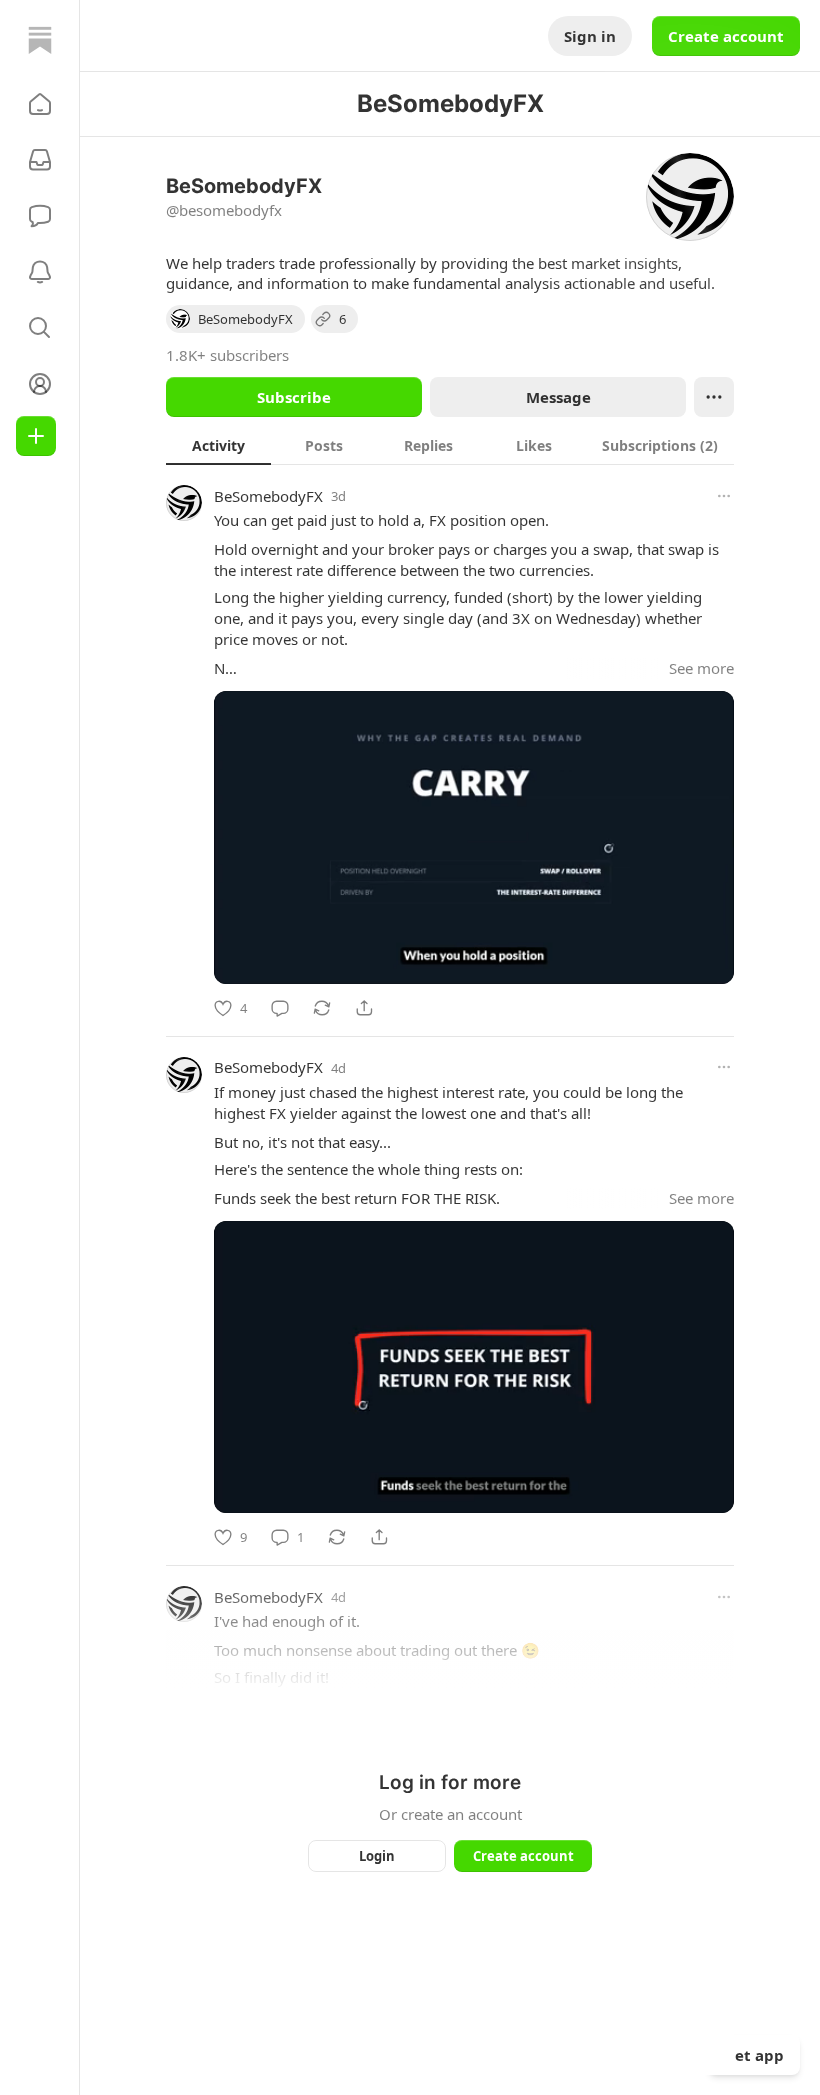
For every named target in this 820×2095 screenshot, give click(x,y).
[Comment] (280, 1008)
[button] (40, 104)
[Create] (36, 436)
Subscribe (294, 397)
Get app (754, 2055)
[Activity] (40, 272)
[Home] (40, 40)
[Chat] (40, 216)
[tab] (218, 445)
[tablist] (450, 445)
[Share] (364, 1008)
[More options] (724, 496)
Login (377, 1856)
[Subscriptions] (40, 160)
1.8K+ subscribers (227, 355)
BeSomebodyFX (268, 496)
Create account (726, 36)
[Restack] (322, 1008)
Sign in (590, 36)
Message (558, 397)
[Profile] (40, 384)
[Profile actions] (714, 397)
